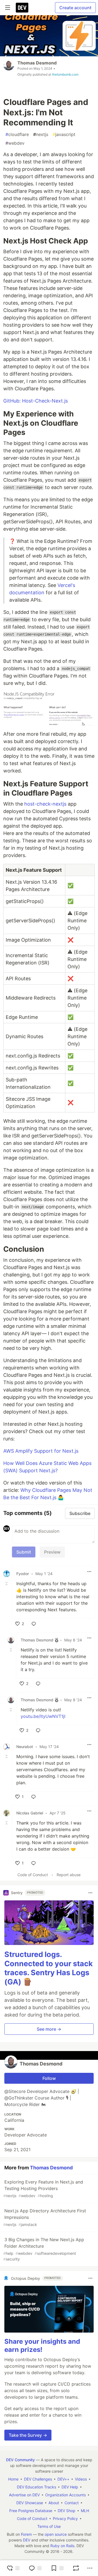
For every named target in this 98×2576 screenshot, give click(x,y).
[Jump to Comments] (35, 2568)
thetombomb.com (65, 74)
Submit (24, 1552)
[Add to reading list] (57, 2568)
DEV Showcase (30, 2503)
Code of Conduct (33, 1875)
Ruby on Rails (62, 2546)
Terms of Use (49, 2526)
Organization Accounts (65, 2495)
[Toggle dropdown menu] (89, 1572)
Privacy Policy (65, 2518)
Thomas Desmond (37, 63)
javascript (64, 134)
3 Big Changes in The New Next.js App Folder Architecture (44, 2249)
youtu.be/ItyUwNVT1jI (43, 1716)
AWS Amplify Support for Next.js (41, 1451)
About (54, 2503)
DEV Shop (67, 2511)
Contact (72, 2503)
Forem (26, 2534)
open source (56, 2534)
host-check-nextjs (45, 804)
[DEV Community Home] (22, 8)
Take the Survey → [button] (28, 2435)
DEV (27, 2540)
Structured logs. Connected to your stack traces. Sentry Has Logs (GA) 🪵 (49, 1968)
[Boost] (76, 2568)
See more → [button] (49, 2029)
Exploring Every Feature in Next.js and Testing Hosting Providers (43, 2189)
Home (13, 2479)
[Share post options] (90, 2568)
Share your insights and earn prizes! (42, 2345)
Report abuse (69, 1875)
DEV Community (20, 2460)
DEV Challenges (38, 2479)
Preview (52, 1552)
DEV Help (70, 2487)
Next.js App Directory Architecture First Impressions (45, 2217)
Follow (49, 2078)
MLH (85, 2511)
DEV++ (63, 2479)
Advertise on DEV (24, 2495)
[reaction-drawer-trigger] (13, 2568)
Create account (75, 8)
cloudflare (17, 134)
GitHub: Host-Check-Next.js (36, 401)
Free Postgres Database (31, 2511)
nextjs (41, 134)
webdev (15, 143)
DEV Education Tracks (36, 2487)
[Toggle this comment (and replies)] (7, 1584)
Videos (81, 2479)
